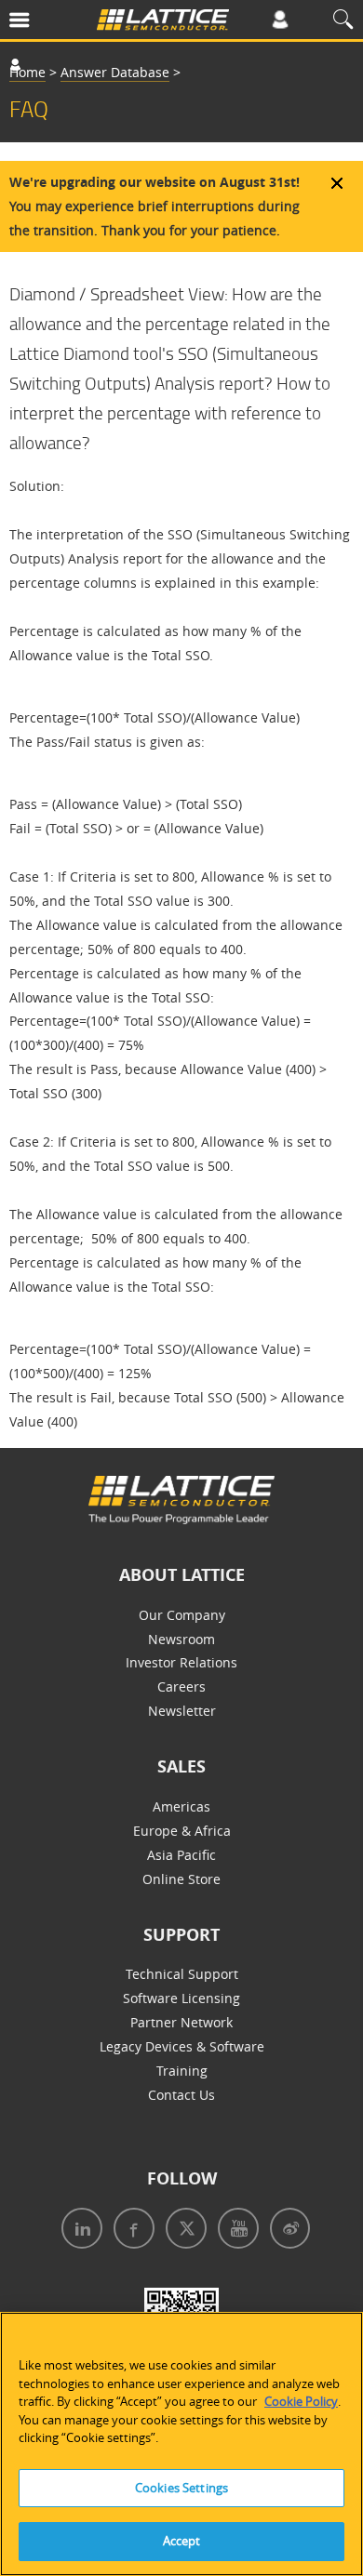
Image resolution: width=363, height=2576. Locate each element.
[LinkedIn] (78, 2231)
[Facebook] (130, 2231)
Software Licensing (181, 1998)
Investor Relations (181, 1662)
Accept (182, 2541)
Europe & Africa (182, 1831)
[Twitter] (182, 2231)
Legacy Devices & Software (182, 2046)
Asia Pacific (181, 1855)
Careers (181, 1686)
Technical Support (182, 1974)
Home (27, 72)
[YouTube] (235, 2231)
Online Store (181, 1879)
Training (182, 2071)
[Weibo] (286, 2231)
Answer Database (115, 72)
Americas (181, 1806)
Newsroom (181, 1639)
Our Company (182, 1615)
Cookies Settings (181, 2488)
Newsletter (182, 1711)
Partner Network (181, 2022)
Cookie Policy (301, 2401)
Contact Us (181, 2095)
